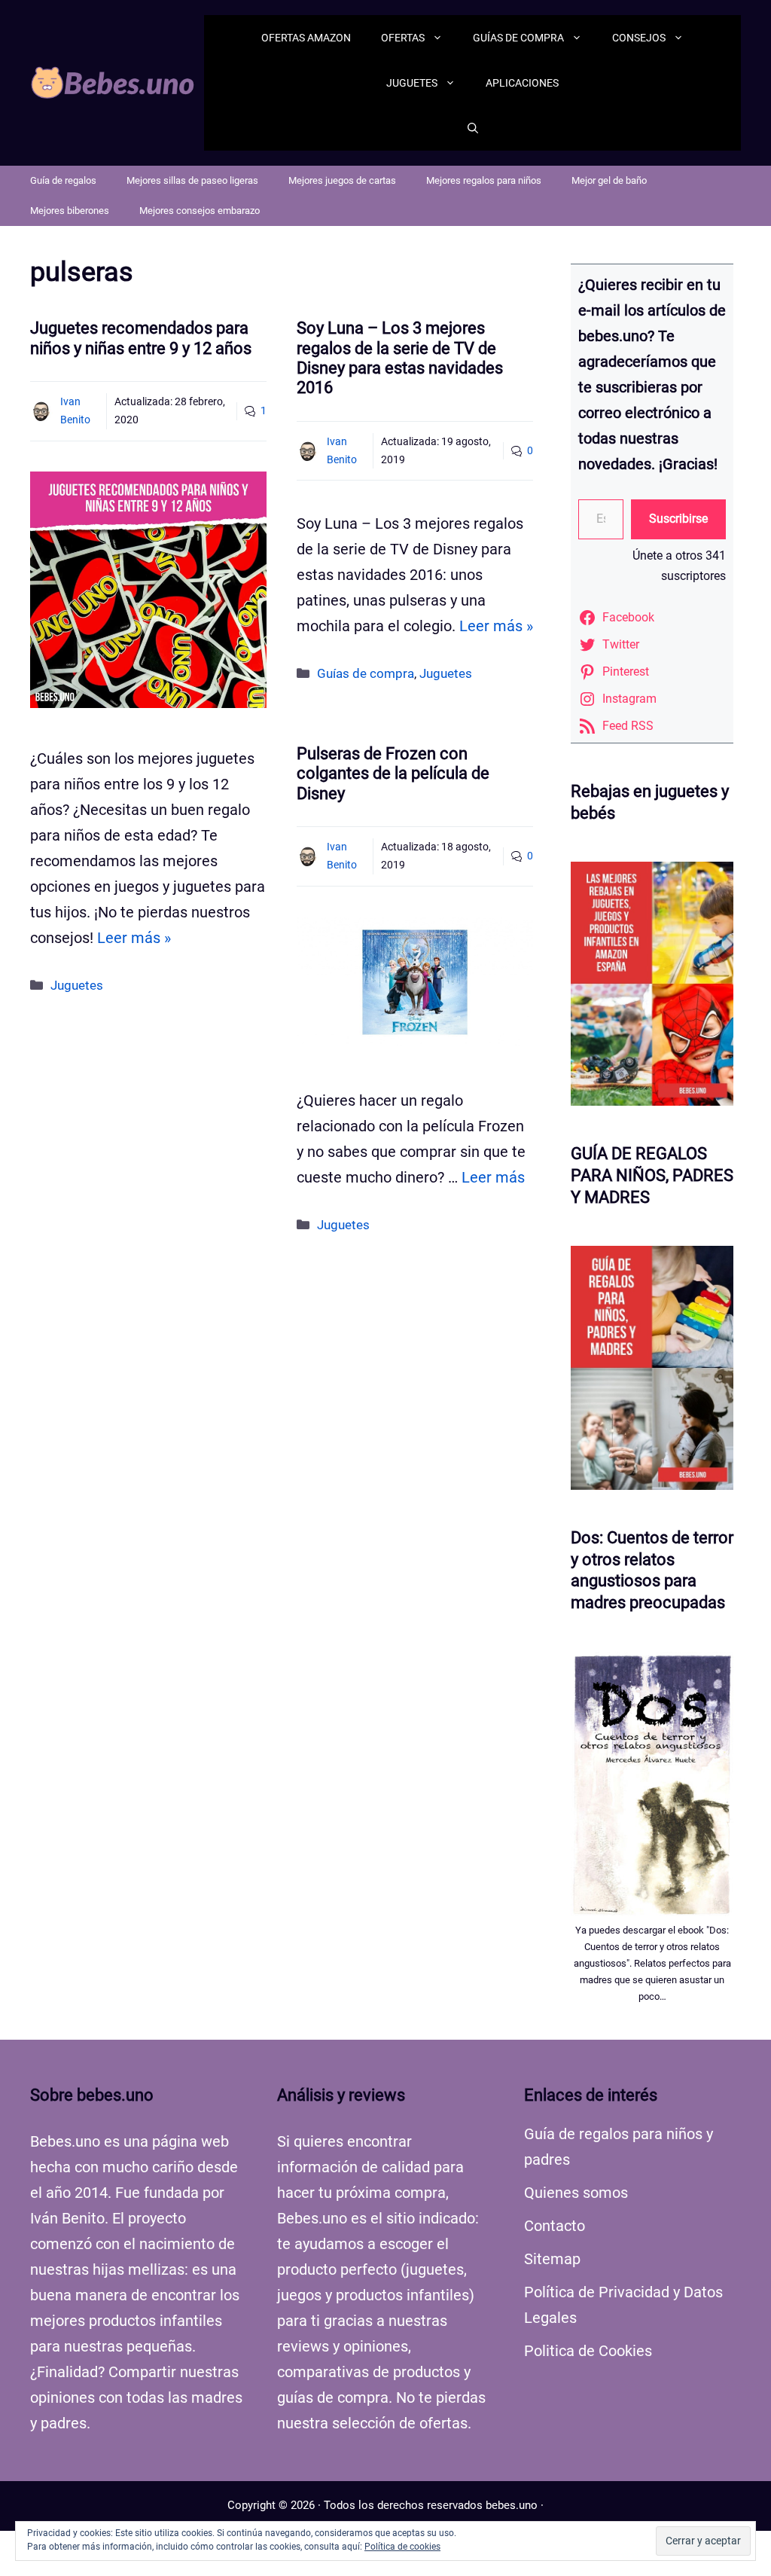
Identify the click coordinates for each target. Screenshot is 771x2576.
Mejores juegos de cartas (342, 180)
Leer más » (134, 938)
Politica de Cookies (588, 2351)
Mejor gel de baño (609, 180)
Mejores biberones (70, 211)
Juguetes (412, 83)
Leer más (493, 1177)
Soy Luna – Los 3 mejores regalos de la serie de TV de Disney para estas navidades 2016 (400, 358)
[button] (473, 128)
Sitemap (552, 2259)
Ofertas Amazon (306, 38)
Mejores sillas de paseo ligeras (192, 180)
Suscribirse (678, 519)
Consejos (639, 38)
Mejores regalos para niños (484, 180)
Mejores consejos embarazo (200, 211)
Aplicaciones (522, 83)
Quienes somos (576, 2193)
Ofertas (403, 38)
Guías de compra (518, 38)
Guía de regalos (63, 180)
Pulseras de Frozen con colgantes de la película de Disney (393, 774)
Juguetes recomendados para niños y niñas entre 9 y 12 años (141, 338)
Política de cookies (402, 2547)
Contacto (555, 2226)
